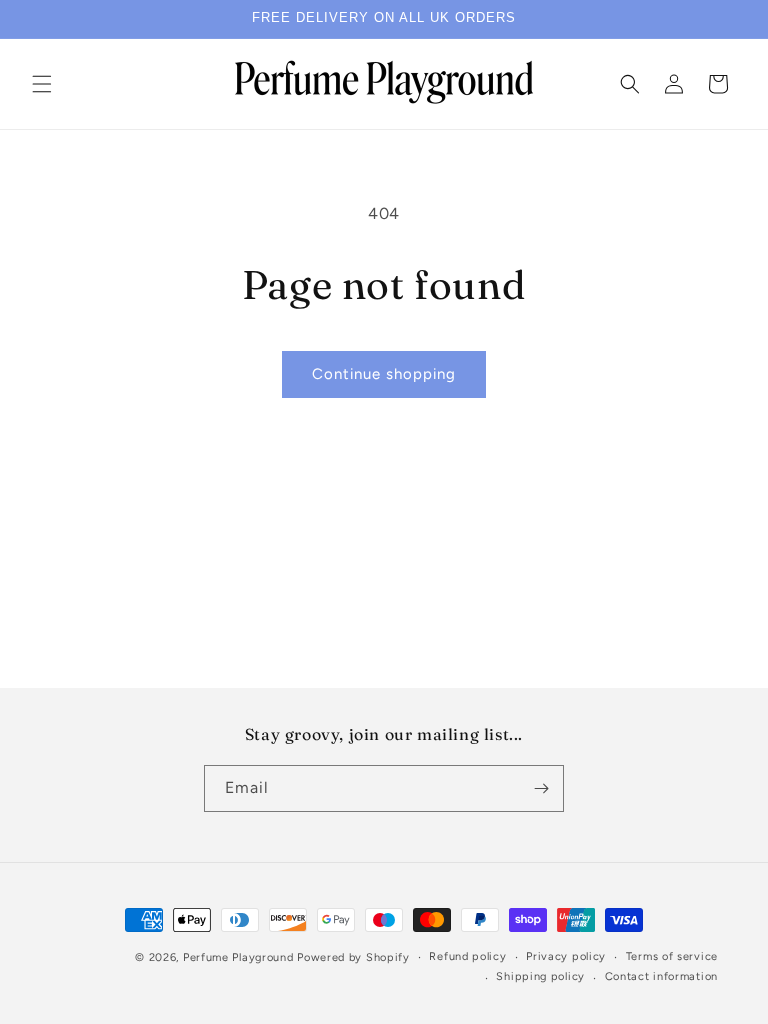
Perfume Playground (238, 957)
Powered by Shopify (353, 957)
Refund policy (467, 956)
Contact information (661, 976)
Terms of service (672, 956)
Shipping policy (540, 976)
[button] (42, 84)
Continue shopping (384, 374)
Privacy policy (566, 956)
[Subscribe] (541, 788)
